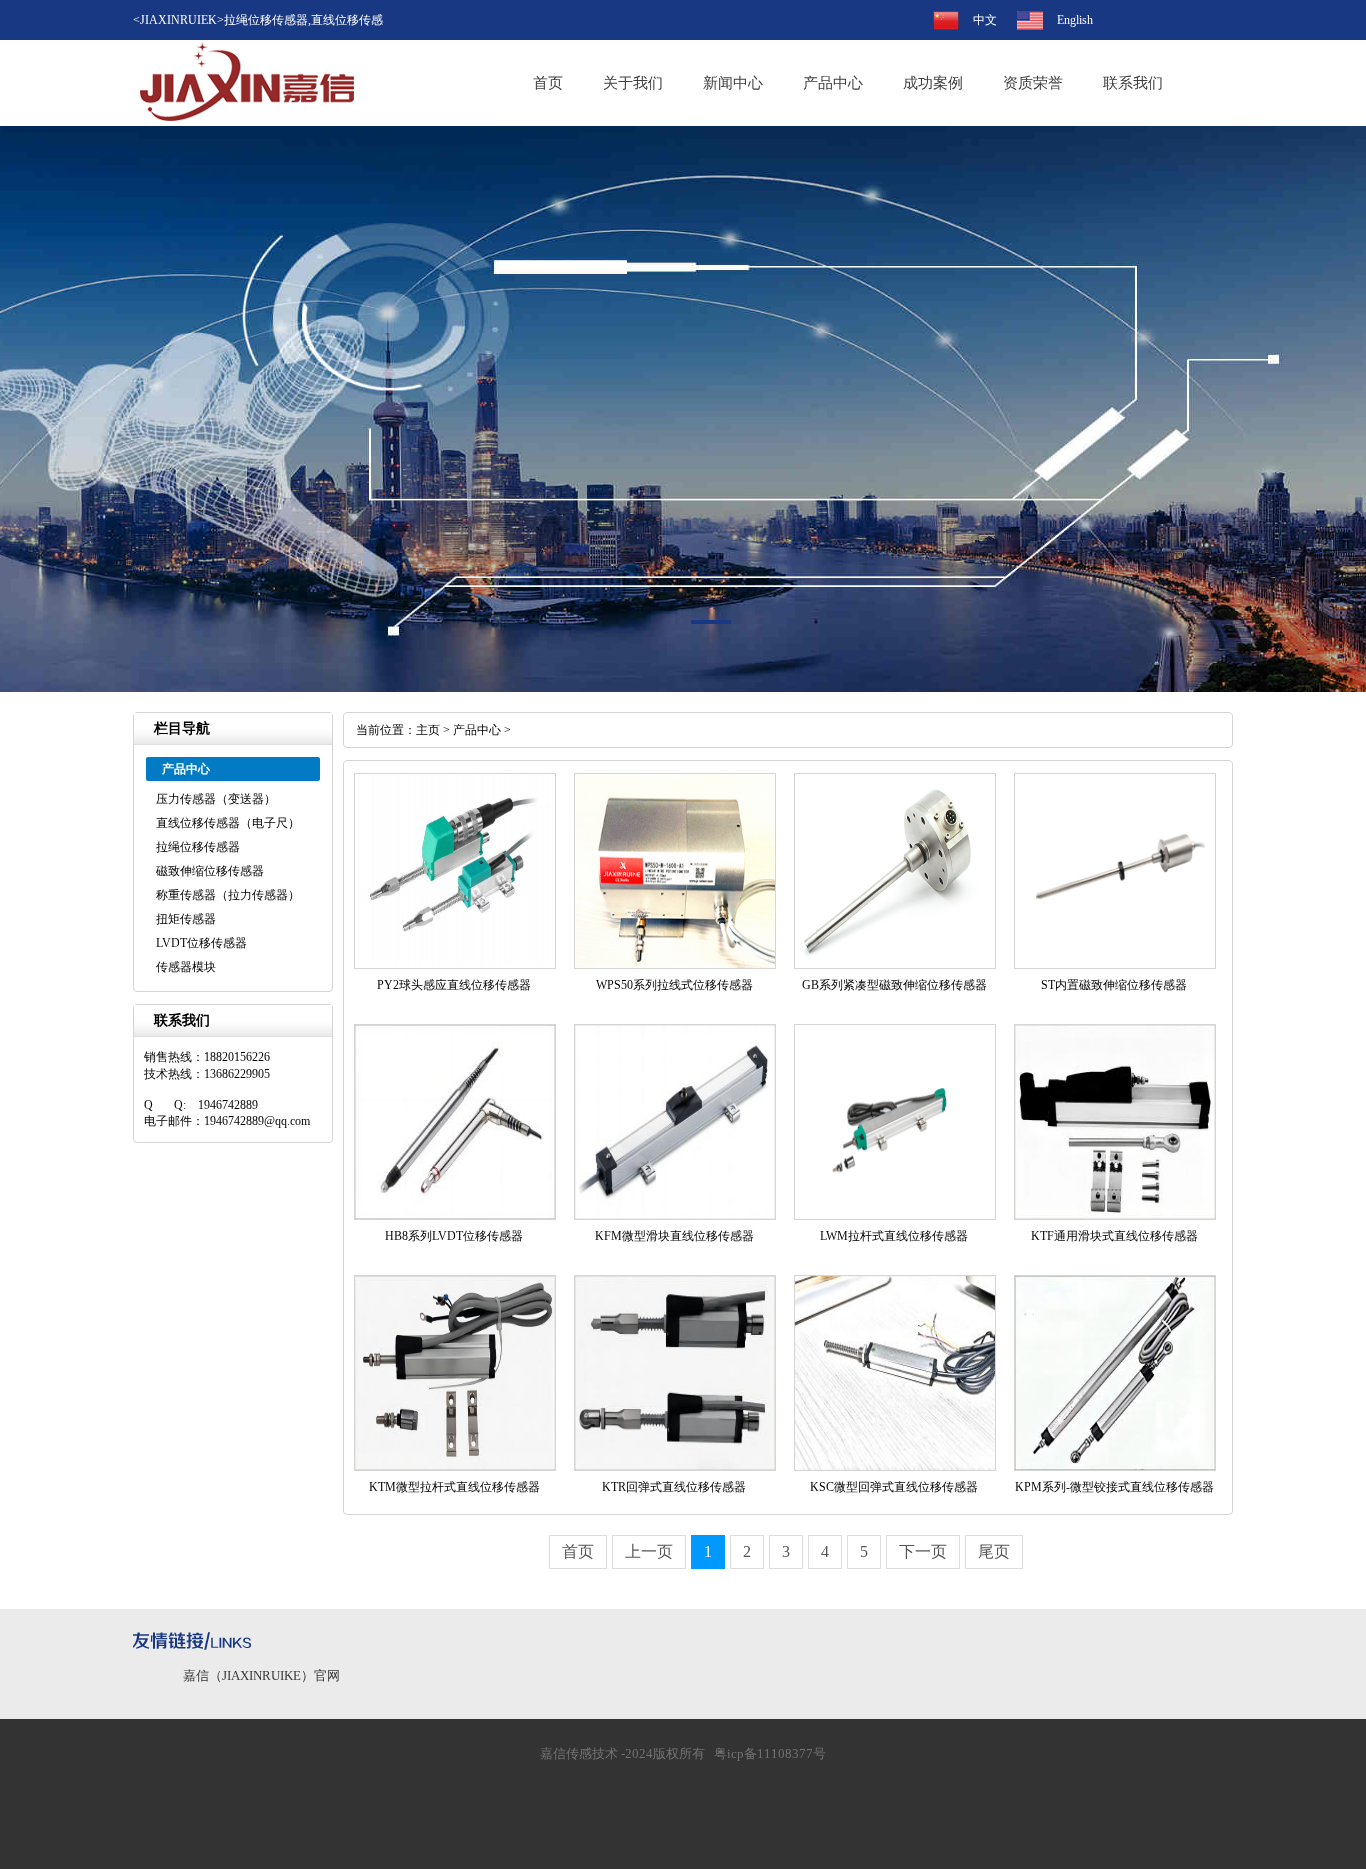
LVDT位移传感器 (201, 943)
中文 (985, 20)
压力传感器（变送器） (216, 799)
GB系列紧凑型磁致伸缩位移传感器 (894, 985)
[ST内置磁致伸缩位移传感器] (1115, 965)
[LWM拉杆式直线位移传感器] (895, 1216)
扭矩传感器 (186, 919)
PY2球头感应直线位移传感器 (454, 985)
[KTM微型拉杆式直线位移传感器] (455, 1467)
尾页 (994, 1551)
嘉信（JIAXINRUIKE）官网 (261, 1675)
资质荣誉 (1033, 83)
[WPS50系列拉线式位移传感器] (675, 965)
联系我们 (1133, 83)
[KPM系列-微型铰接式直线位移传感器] (1115, 1467)
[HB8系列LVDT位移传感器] (455, 1216)
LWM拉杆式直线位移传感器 (894, 1236)
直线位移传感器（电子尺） (228, 823)
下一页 (923, 1551)
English (1075, 20)
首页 (548, 83)
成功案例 (933, 83)
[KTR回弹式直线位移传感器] (675, 1467)
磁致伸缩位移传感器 (210, 871)
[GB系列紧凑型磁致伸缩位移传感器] (895, 965)
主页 (428, 730)
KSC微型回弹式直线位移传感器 (894, 1487)
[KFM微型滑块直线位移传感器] (675, 1216)
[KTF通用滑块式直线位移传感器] (1115, 1216)
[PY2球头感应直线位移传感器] (455, 965)
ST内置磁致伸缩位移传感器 (1114, 985)
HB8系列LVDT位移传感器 (454, 1236)
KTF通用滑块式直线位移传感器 (1114, 1236)
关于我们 (633, 83)
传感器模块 (186, 967)
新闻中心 (733, 83)
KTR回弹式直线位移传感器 (674, 1487)
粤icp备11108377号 (770, 1753)
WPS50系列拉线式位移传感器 (674, 985)
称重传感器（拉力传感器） (228, 895)
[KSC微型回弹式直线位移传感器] (895, 1467)
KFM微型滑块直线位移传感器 (674, 1236)
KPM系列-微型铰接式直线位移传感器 (1114, 1487)
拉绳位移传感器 (198, 847)
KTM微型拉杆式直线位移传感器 (454, 1487)
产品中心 (833, 83)
